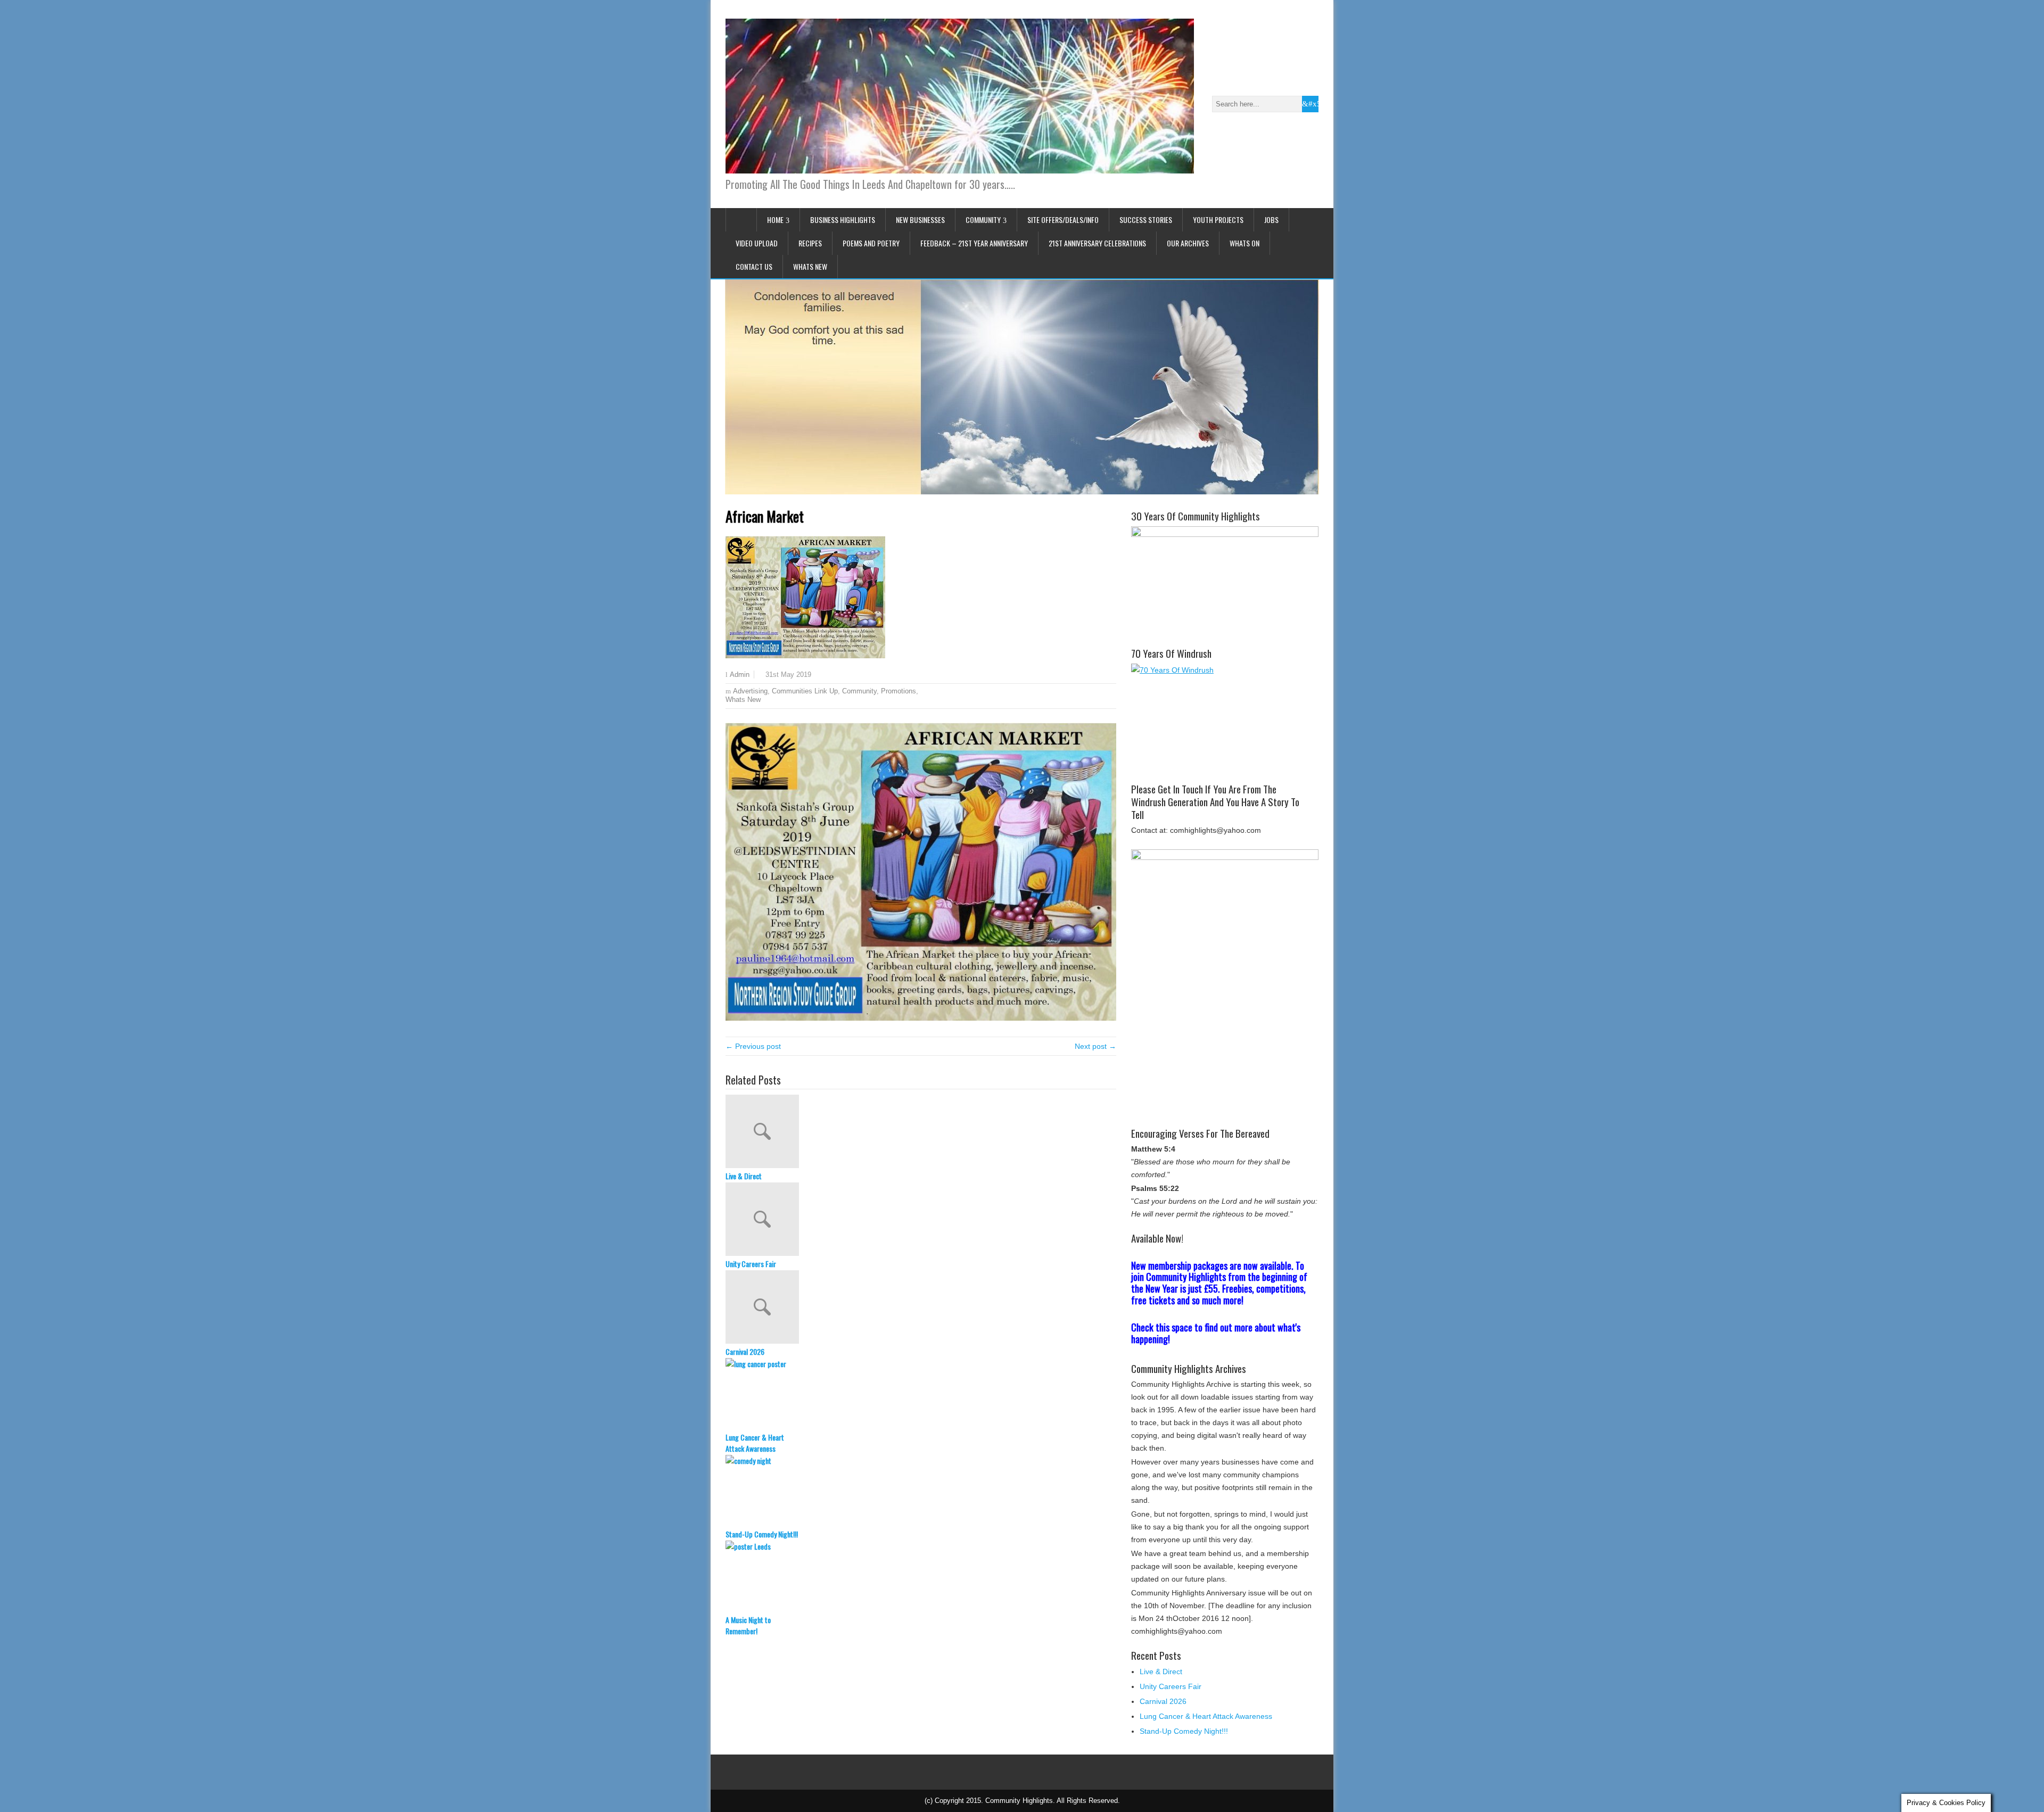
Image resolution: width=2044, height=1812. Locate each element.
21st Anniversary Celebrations (1097, 243)
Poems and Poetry (871, 243)
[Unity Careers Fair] (921, 1220)
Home (775, 220)
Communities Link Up (805, 691)
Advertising (750, 691)
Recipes (810, 243)
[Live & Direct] (921, 1132)
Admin (740, 675)
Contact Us (754, 266)
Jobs (1271, 220)
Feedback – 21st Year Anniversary (974, 243)
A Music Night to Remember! (748, 1625)
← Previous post (753, 1046)
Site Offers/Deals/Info (1063, 220)
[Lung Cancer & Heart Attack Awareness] (921, 1395)
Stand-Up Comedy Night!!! (762, 1534)
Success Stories (1146, 220)
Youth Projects (1218, 220)
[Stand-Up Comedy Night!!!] (921, 1492)
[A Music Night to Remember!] (921, 1577)
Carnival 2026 (745, 1351)
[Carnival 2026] (921, 1308)
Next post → (1095, 1046)
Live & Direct (744, 1176)
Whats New (810, 266)
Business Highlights (843, 220)
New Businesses (920, 220)
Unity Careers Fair (751, 1264)
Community (983, 220)
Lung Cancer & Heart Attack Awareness (755, 1443)
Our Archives (1188, 243)
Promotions (899, 691)
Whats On (1244, 243)
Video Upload (757, 243)
